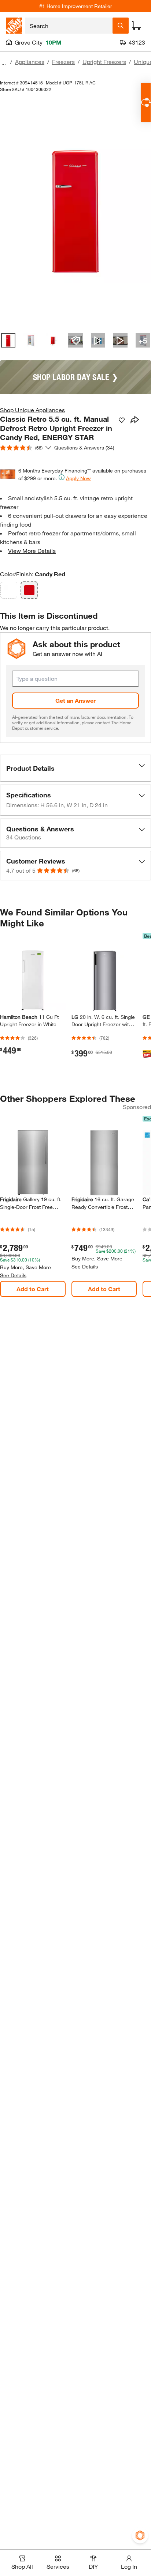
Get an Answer (75, 700)
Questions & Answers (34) (84, 447)
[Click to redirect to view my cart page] (136, 26)
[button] (75, 768)
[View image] (8, 340)
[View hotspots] (75, 340)
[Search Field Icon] (121, 26)
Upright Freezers (104, 62)
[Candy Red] (29, 590)
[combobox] (69, 26)
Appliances (30, 62)
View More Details (32, 551)
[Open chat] (146, 103)
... (4, 63)
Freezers (63, 62)
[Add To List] (122, 420)
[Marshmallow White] (9, 590)
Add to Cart (33, 1289)
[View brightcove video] (98, 340)
